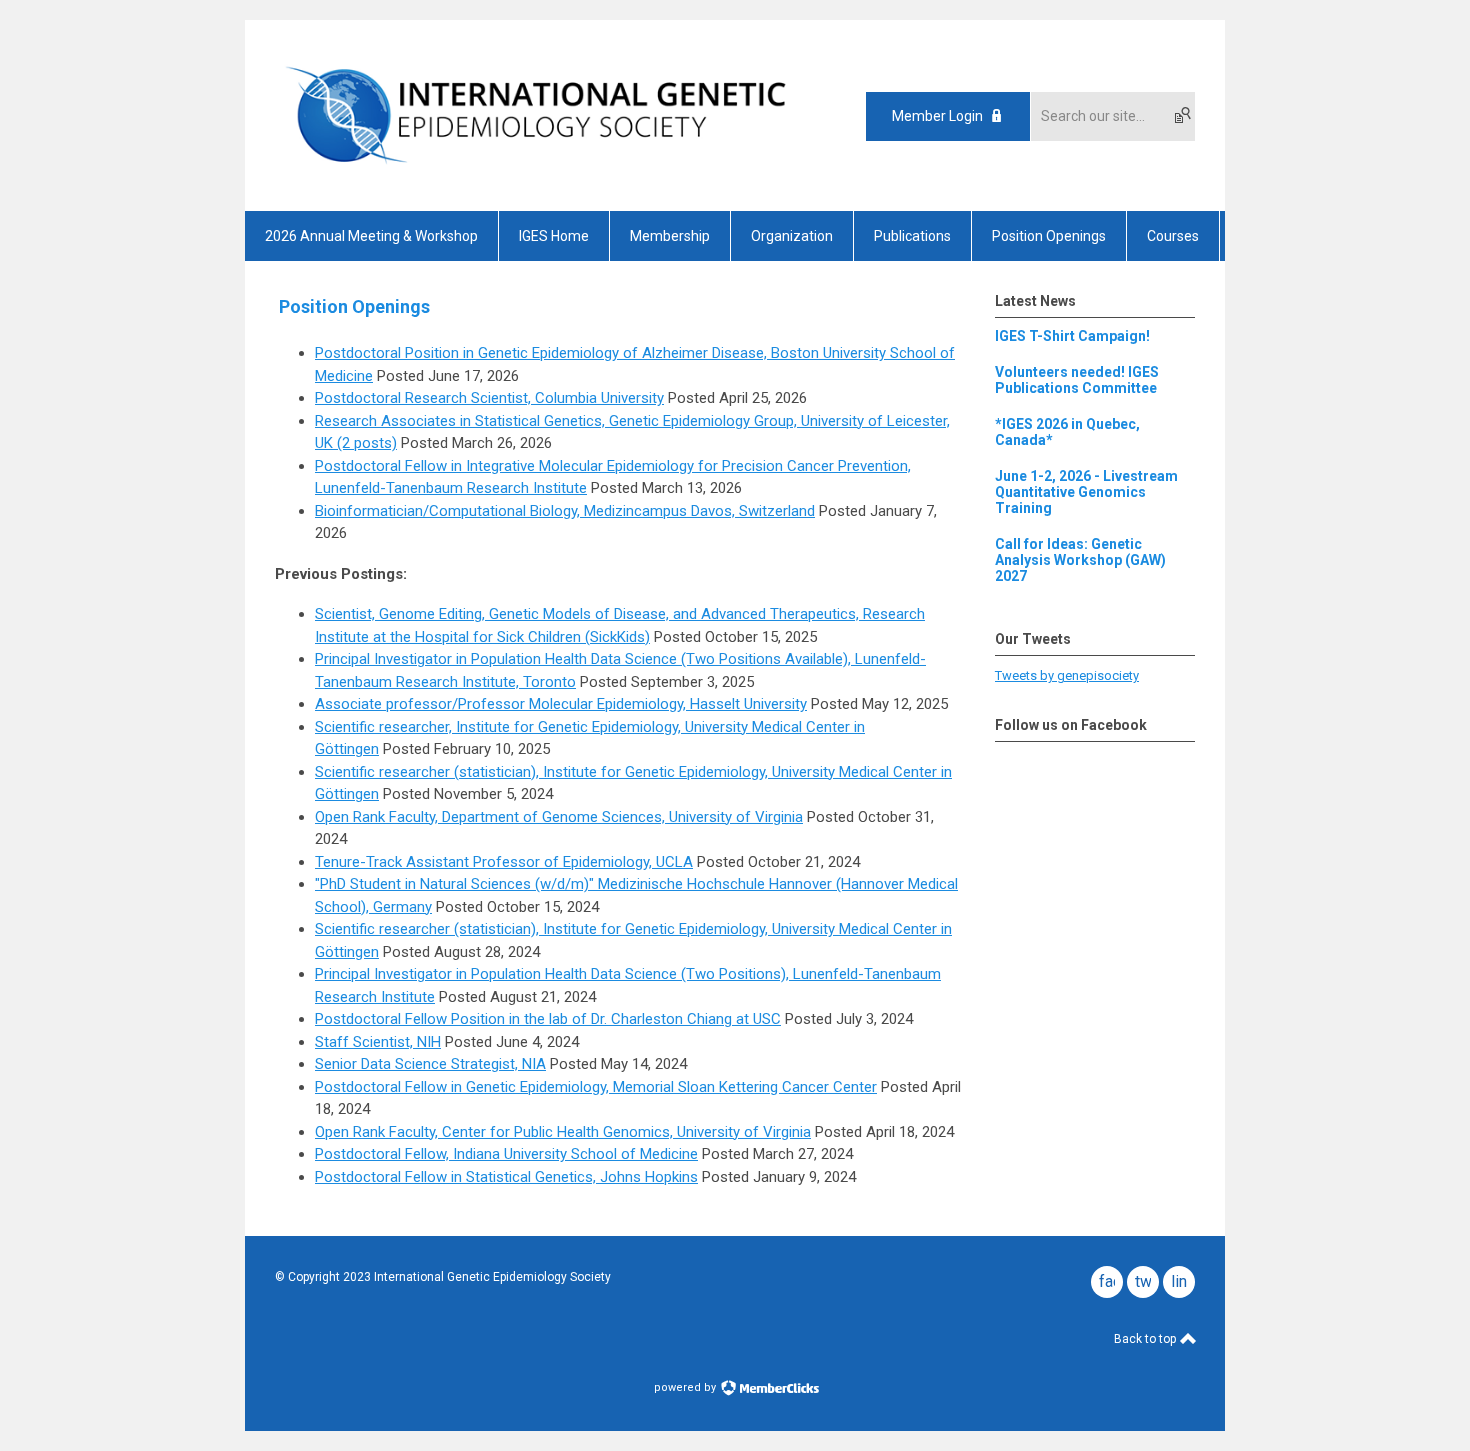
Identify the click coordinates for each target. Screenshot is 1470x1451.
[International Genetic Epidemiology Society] (535, 176)
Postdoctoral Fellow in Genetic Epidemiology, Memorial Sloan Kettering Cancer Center (596, 1087)
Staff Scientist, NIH (378, 1042)
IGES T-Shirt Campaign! (1072, 336)
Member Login (937, 116)
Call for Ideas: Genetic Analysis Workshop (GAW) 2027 (1080, 560)
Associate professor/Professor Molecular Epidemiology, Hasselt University (561, 704)
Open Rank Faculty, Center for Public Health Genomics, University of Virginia (563, 1132)
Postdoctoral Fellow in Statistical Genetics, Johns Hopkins (506, 1177)
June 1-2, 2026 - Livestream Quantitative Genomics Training (1086, 492)
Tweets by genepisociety (1067, 675)
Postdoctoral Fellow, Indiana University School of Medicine (506, 1154)
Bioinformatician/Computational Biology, (449, 511)
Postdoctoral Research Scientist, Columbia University (489, 398)
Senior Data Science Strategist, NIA (430, 1064)
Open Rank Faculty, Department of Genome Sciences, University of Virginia (559, 817)
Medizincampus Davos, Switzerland (699, 511)
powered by (686, 1387)
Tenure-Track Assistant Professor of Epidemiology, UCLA (504, 862)
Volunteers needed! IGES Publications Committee (1077, 380)
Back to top (1146, 1339)
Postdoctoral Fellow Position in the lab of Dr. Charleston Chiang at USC (548, 1019)
